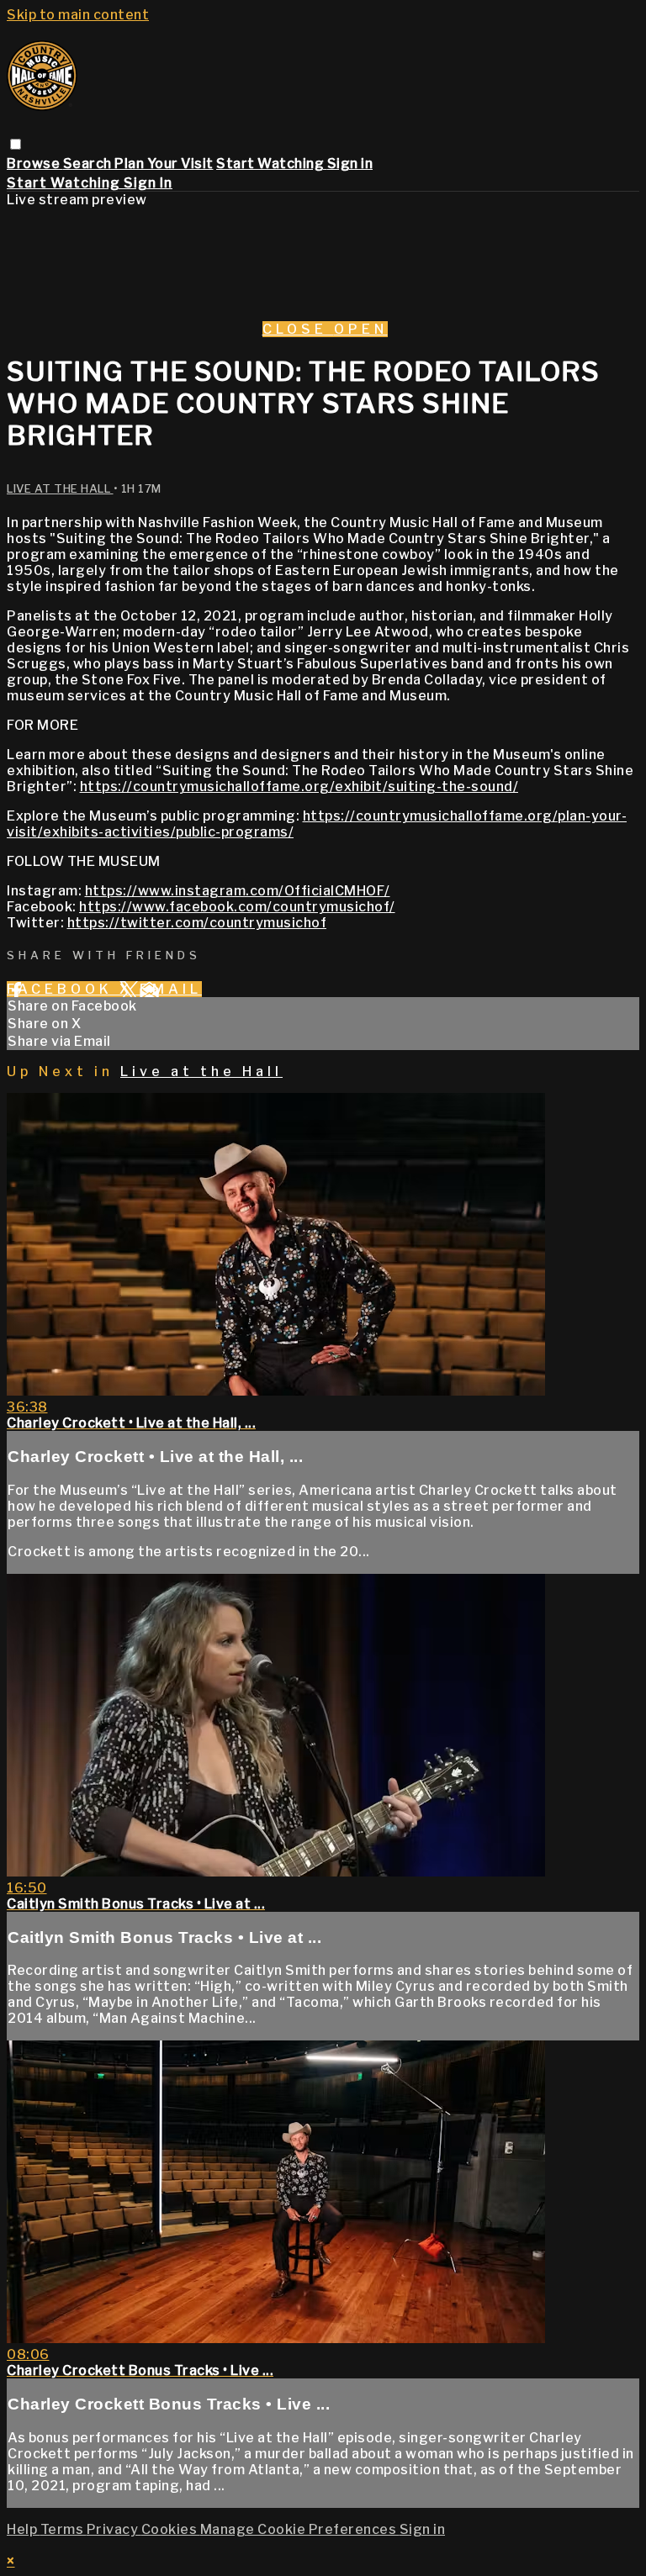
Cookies (171, 2529)
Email (171, 989)
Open (361, 329)
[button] (16, 144)
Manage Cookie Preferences (300, 2529)
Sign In (148, 183)
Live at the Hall (60, 488)
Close (298, 329)
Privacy (114, 2529)
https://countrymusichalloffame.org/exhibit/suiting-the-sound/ (299, 787)
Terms (64, 2529)
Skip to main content (78, 15)
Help (24, 2529)
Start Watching (272, 164)
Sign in (350, 164)
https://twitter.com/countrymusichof (197, 923)
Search (89, 164)
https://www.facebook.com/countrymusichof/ (237, 907)
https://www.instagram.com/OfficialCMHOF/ (238, 891)
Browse (35, 164)
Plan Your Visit (164, 164)
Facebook (63, 989)
